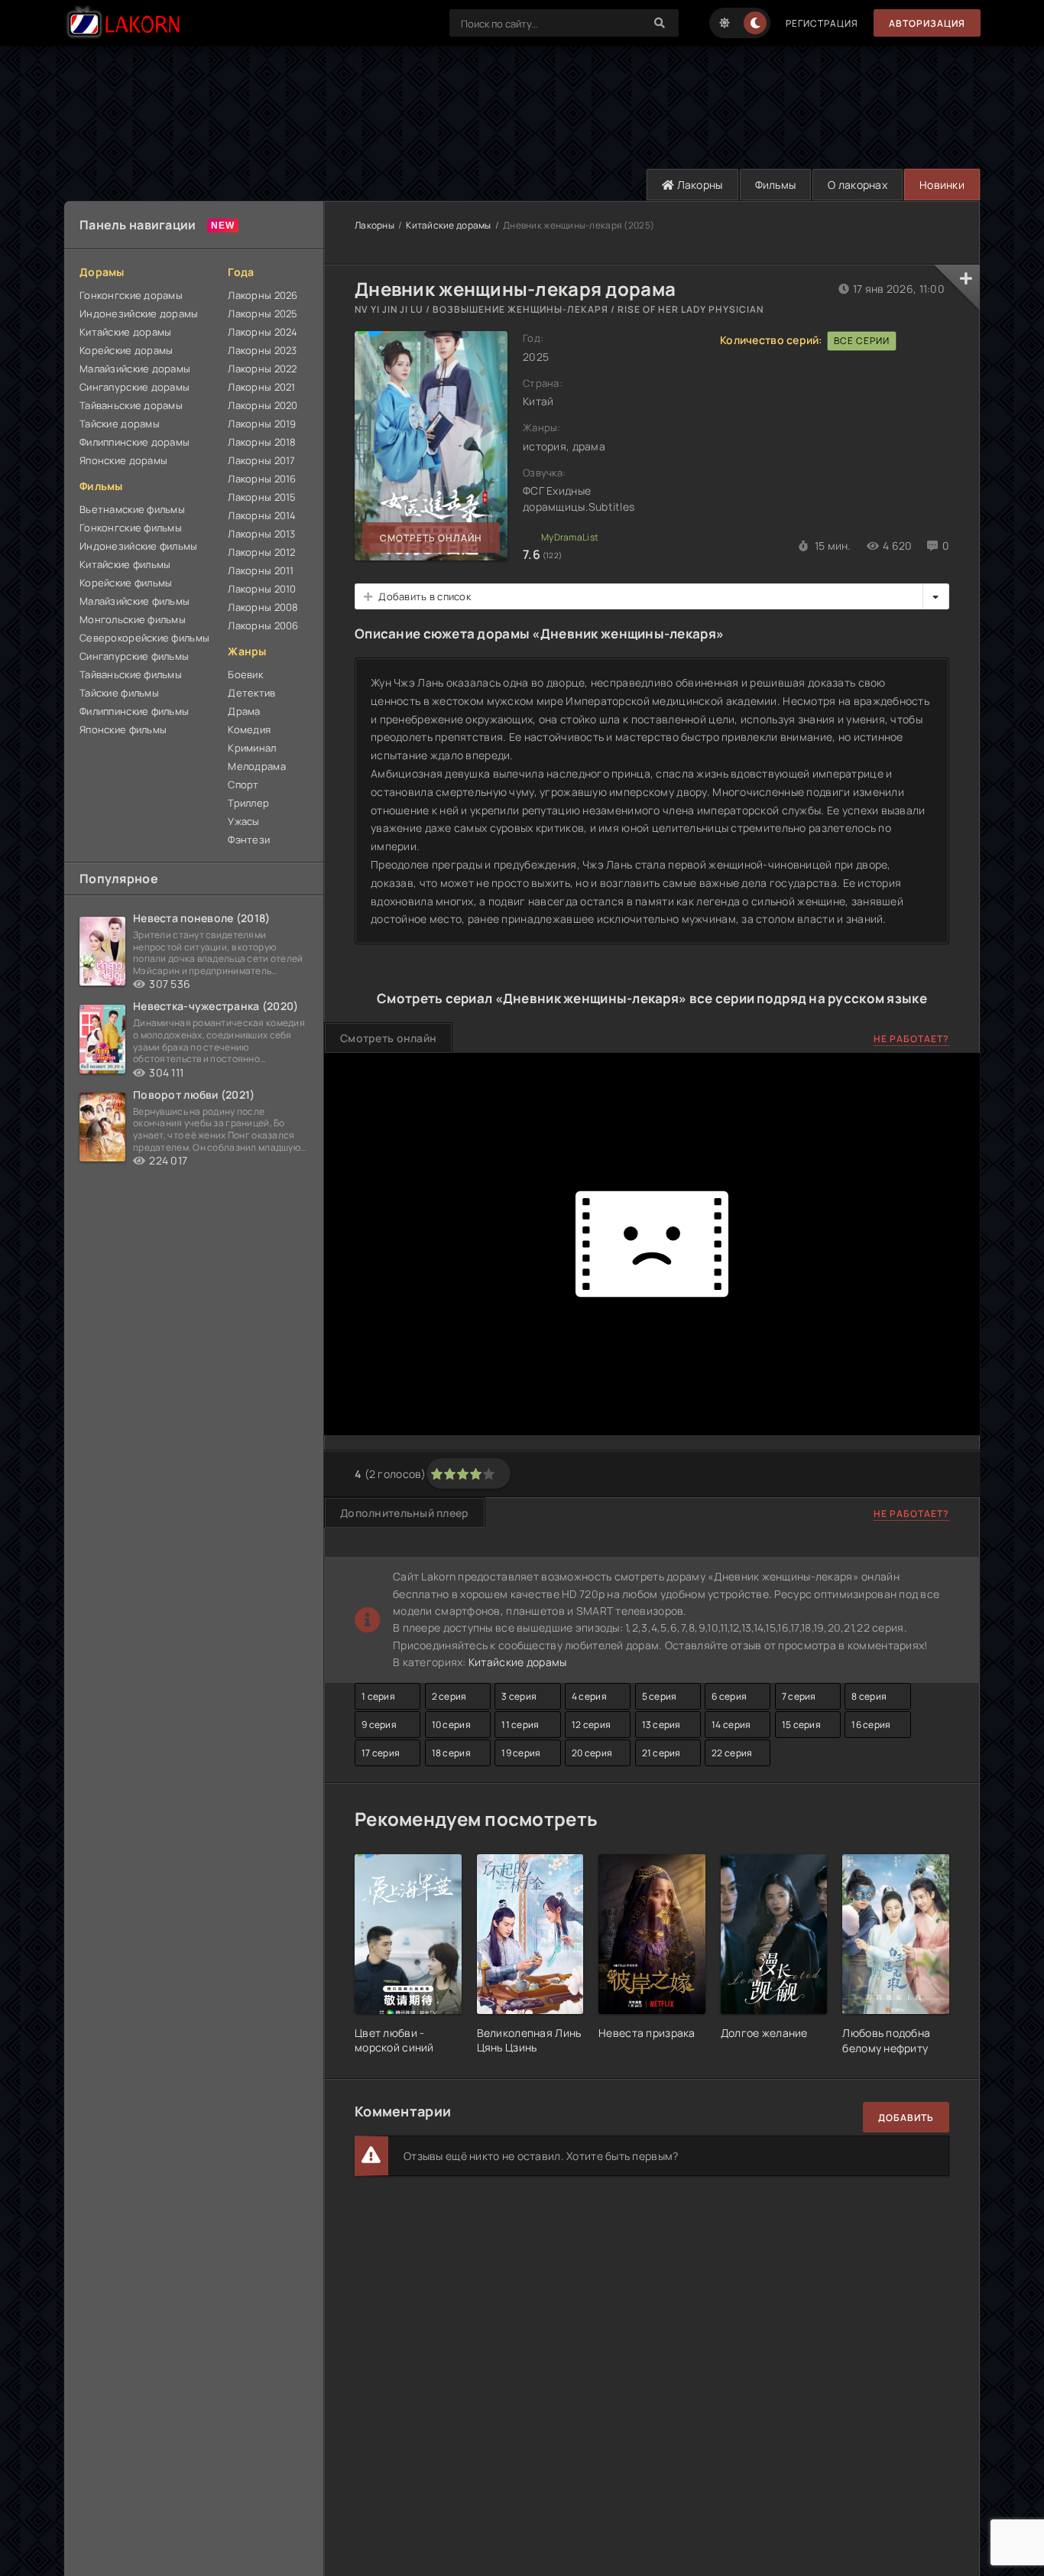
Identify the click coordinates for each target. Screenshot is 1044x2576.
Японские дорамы (123, 460)
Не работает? (911, 1039)
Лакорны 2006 (263, 625)
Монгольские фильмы (133, 619)
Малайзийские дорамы (135, 369)
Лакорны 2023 (262, 350)
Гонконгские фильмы (131, 528)
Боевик (245, 674)
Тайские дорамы (120, 424)
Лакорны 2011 (261, 570)
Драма (244, 711)
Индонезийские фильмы (139, 546)
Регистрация (822, 23)
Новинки (942, 185)
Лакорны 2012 (261, 552)
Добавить (906, 2118)
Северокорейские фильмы (144, 638)
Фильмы (776, 185)
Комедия (249, 729)
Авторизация (927, 23)
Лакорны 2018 (262, 442)
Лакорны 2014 (262, 515)
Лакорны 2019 (262, 424)
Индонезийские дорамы (139, 313)
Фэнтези (249, 840)
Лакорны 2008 (263, 607)
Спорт (243, 784)
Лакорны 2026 (263, 295)
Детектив (251, 693)
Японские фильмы (123, 729)
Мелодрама (257, 766)
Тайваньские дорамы (131, 405)
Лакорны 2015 (262, 497)
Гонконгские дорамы (131, 295)
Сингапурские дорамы (135, 387)
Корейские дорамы (126, 350)
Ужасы (243, 821)
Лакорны (698, 185)
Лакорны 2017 (261, 460)
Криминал (252, 748)
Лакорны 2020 (263, 405)
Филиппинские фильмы (134, 711)
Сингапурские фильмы (134, 656)
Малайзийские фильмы (135, 601)
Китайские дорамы (125, 332)
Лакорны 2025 (263, 313)
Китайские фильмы (125, 564)
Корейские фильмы (126, 583)
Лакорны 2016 (262, 479)
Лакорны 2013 (261, 534)
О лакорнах (858, 185)
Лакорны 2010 (262, 589)
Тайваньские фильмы (131, 674)
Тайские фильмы (119, 693)
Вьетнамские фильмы (132, 509)
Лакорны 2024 (263, 332)
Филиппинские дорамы (135, 442)
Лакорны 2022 (262, 369)
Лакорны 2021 (261, 387)
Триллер (248, 803)
